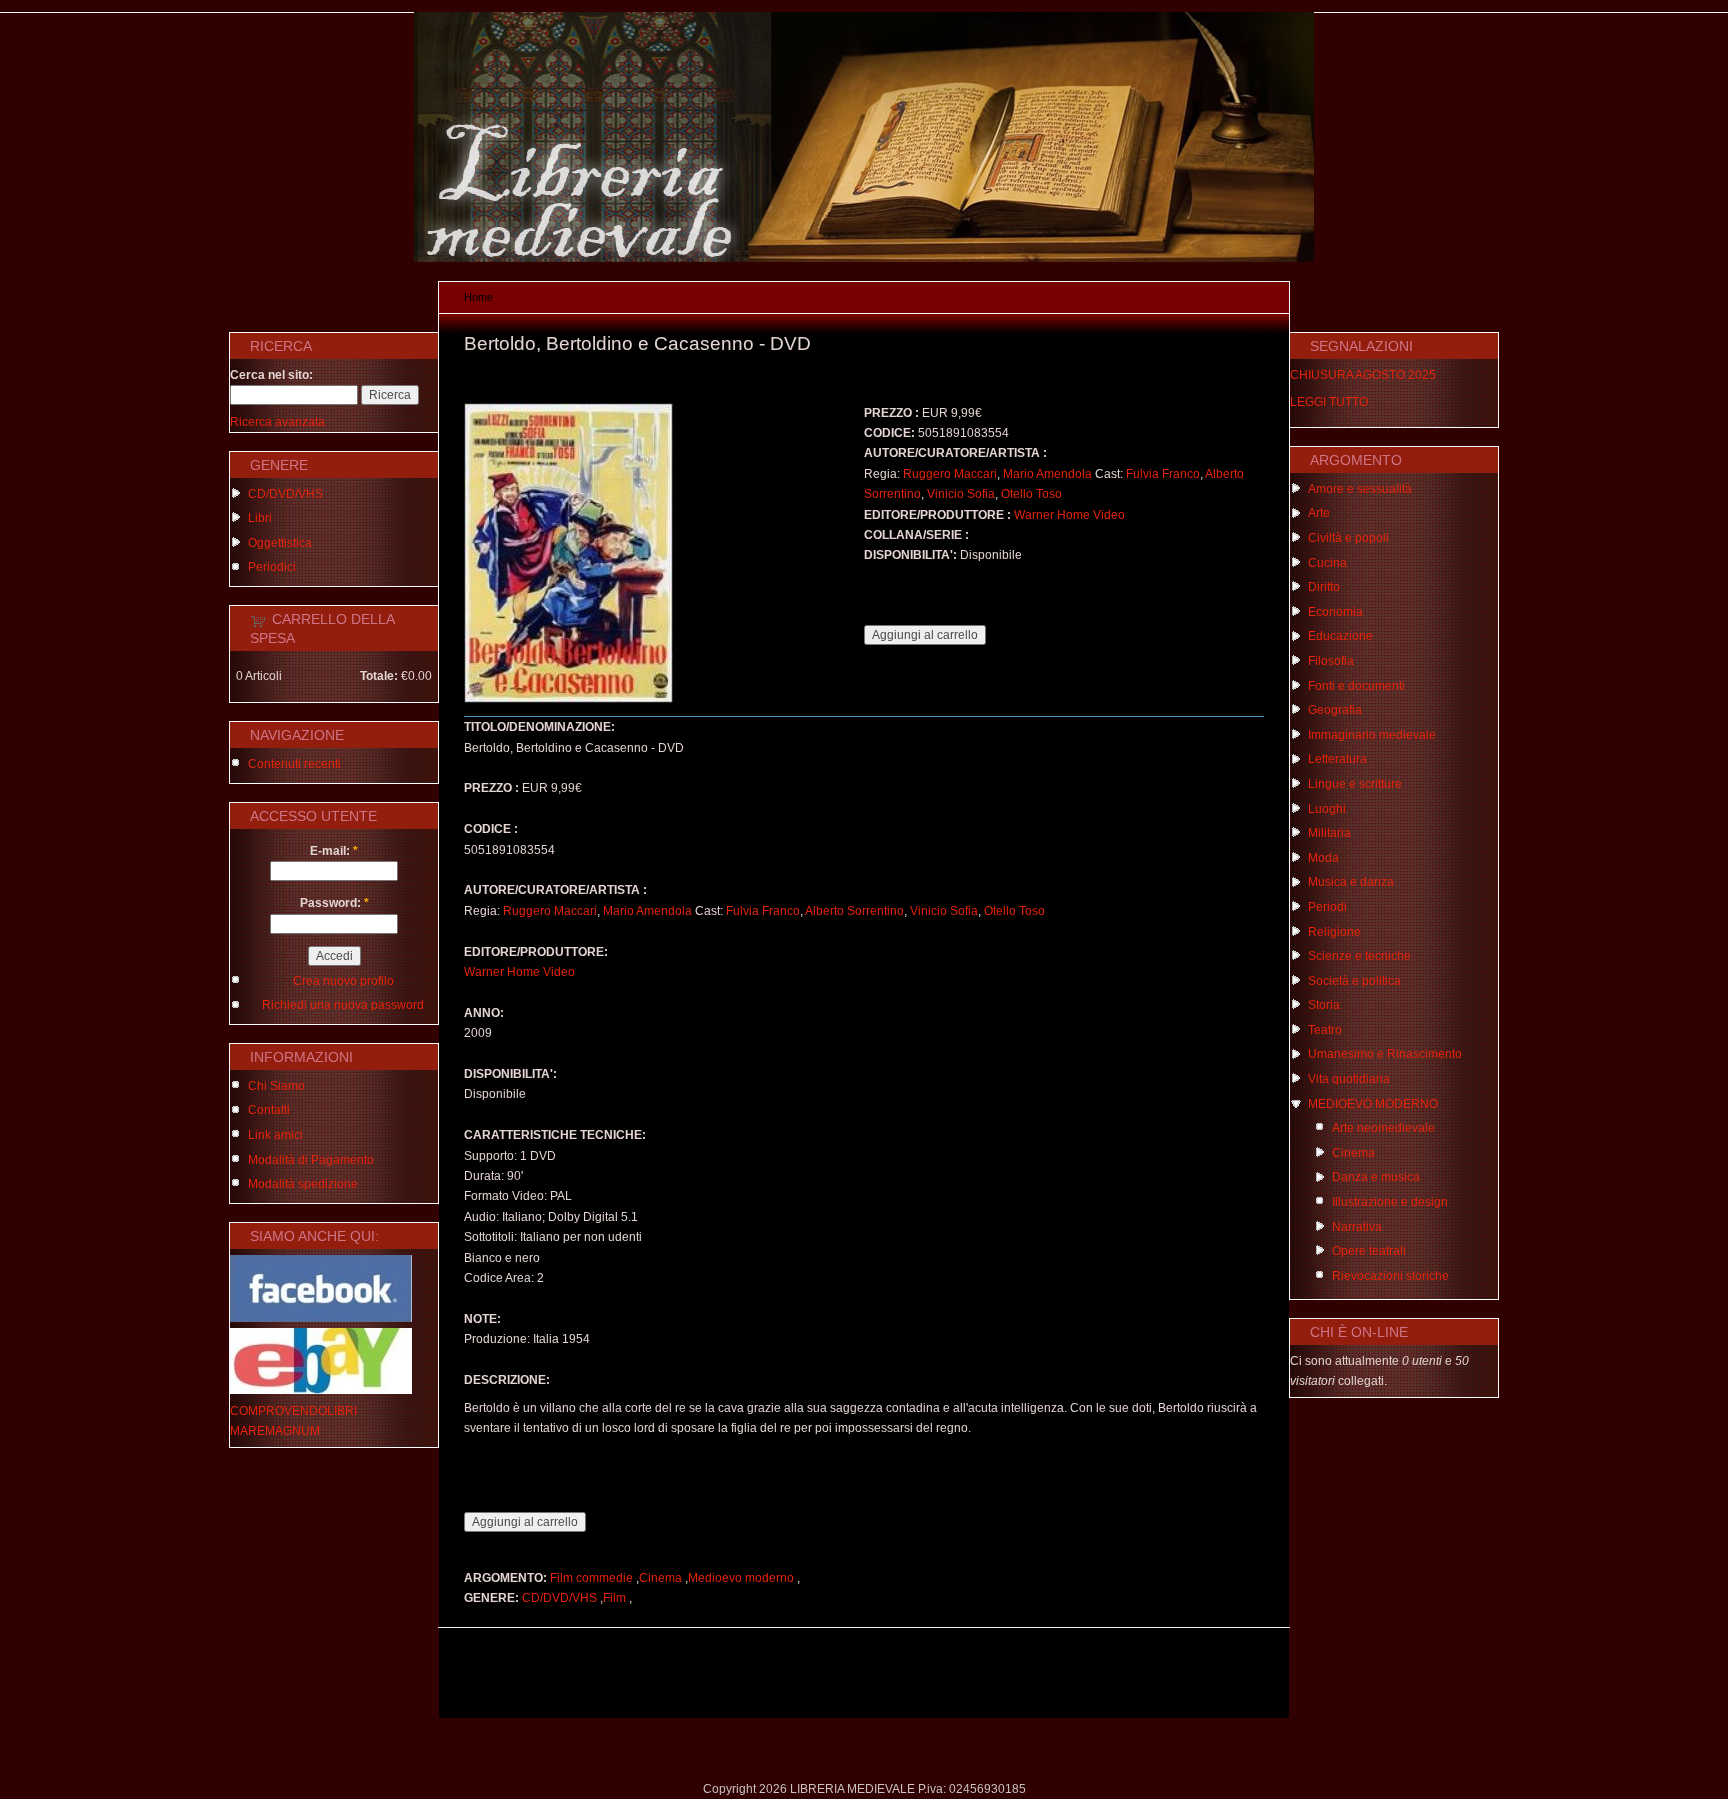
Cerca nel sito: (271, 375)
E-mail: (334, 851)
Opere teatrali (1369, 1251)
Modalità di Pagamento (311, 1160)
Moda (1323, 858)
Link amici (275, 1135)
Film (614, 1598)
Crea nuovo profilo (343, 981)
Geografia (1335, 710)
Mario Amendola (1047, 474)
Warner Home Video (1069, 515)
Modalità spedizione (303, 1184)
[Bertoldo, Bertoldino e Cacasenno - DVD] (568, 699)
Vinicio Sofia (961, 494)
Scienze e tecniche (1359, 956)
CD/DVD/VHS (285, 494)
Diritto (1324, 587)
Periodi (1327, 907)
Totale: (379, 676)
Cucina (1327, 563)
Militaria (1329, 833)
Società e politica (1354, 981)
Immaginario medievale (1372, 735)
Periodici (272, 567)
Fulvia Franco (1163, 474)
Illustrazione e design (1390, 1202)
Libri (260, 518)
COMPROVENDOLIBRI (293, 1411)
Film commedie (591, 1578)
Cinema (660, 1578)
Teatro (1325, 1030)
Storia (1324, 1005)
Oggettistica (280, 543)
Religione (1334, 932)
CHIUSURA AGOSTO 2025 (1363, 375)
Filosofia (1331, 661)
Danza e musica (1376, 1177)
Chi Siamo (276, 1086)
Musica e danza (1351, 882)
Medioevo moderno (741, 1578)
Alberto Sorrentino (854, 911)
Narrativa (1357, 1227)
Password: (334, 903)
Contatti (269, 1110)
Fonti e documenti (1356, 686)
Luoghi (1327, 809)
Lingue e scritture (1355, 784)
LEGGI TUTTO (1329, 402)
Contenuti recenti (294, 764)
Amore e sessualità (1360, 489)
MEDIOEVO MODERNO (1373, 1104)
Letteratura (1337, 759)
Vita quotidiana (1349, 1079)
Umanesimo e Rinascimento (1385, 1054)
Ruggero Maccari (950, 474)
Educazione (1340, 636)
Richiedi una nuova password (343, 1005)
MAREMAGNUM (275, 1431)
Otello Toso (1031, 494)
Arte (1319, 513)
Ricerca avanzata (277, 422)
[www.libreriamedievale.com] (864, 258)
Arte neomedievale (1383, 1128)
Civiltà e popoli (1348, 538)
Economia (1335, 612)
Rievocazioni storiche (1390, 1276)
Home (478, 297)
